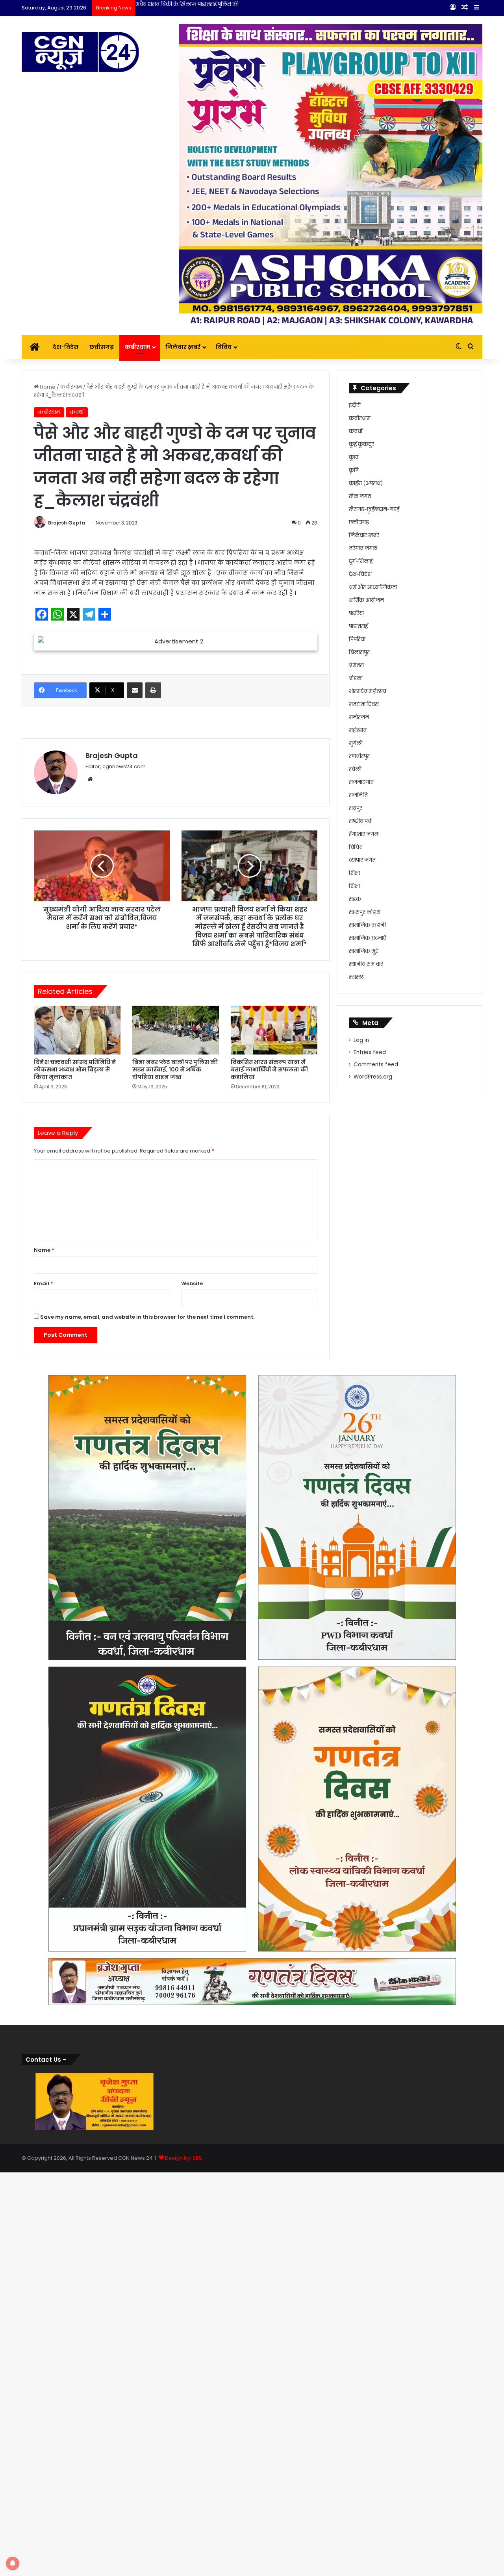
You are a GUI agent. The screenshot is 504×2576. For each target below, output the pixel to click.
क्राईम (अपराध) (366, 483)
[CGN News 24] (80, 52)
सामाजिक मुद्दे (364, 951)
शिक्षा (354, 873)
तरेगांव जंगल (363, 548)
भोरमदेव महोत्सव (368, 691)
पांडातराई (358, 626)
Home (47, 387)
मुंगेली (356, 743)
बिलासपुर (359, 652)
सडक (355, 899)
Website (192, 1283)
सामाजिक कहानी (367, 925)
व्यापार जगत (362, 860)
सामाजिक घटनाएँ (368, 938)
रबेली (355, 769)
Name (44, 1250)
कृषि (354, 470)
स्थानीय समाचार (366, 964)
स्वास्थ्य (357, 977)
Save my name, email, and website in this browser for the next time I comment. (147, 1317)
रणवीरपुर (359, 756)
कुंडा (354, 457)
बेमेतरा (356, 665)
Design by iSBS (183, 2158)
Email (44, 1283)
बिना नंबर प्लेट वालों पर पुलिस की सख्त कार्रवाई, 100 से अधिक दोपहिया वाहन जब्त (175, 1069)
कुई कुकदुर (361, 444)
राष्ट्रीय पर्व (360, 821)
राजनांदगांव (361, 782)
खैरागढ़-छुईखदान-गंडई (374, 509)
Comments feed (376, 1065)
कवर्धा (77, 412)
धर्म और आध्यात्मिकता (373, 587)
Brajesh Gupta (67, 523)
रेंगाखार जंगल (364, 834)
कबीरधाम (137, 347)
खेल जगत (360, 496)
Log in (361, 1040)
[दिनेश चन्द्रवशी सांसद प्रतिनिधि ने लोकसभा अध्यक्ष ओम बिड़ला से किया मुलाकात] (77, 1030)
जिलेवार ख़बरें (183, 347)
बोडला (356, 678)
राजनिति (358, 795)
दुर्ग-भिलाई (361, 561)
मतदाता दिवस (364, 704)
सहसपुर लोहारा (365, 912)
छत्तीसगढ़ (102, 347)
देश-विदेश (66, 347)
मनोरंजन (359, 717)
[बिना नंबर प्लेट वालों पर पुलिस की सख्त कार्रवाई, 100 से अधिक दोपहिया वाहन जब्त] (176, 1030)
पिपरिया (357, 639)
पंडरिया (356, 613)
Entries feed (370, 1052)
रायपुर (356, 808)
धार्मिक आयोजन (366, 600)
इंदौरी (355, 405)
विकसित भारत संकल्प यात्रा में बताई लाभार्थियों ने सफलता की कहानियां (269, 1069)
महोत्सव (358, 730)
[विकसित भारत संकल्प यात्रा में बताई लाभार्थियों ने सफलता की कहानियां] (274, 1030)
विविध (224, 347)
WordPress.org (373, 1077)
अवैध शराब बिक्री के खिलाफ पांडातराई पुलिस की (187, 4)
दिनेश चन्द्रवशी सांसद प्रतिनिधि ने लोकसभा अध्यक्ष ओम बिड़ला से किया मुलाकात (75, 1069)
